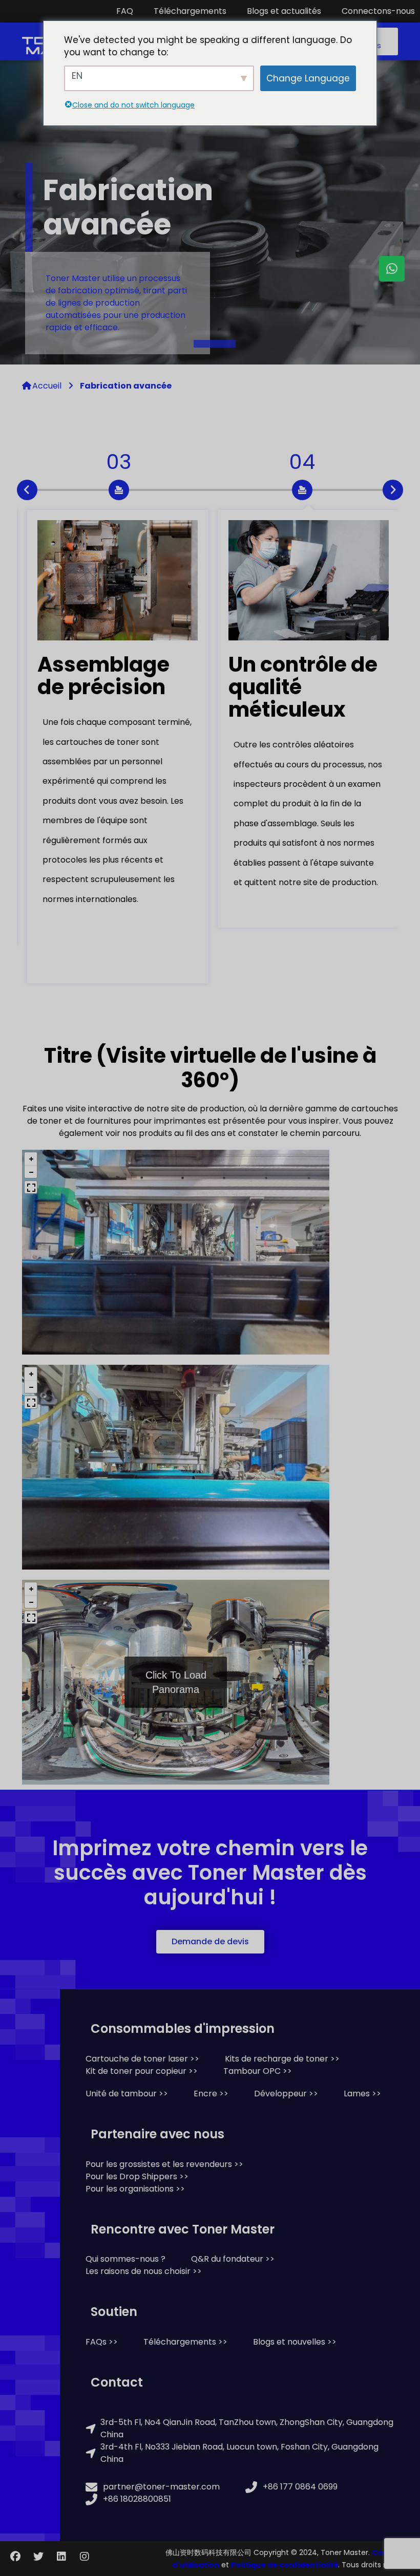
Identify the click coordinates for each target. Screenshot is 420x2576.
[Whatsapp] (392, 269)
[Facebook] (15, 2557)
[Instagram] (85, 2557)
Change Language (308, 78)
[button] (210, 1942)
